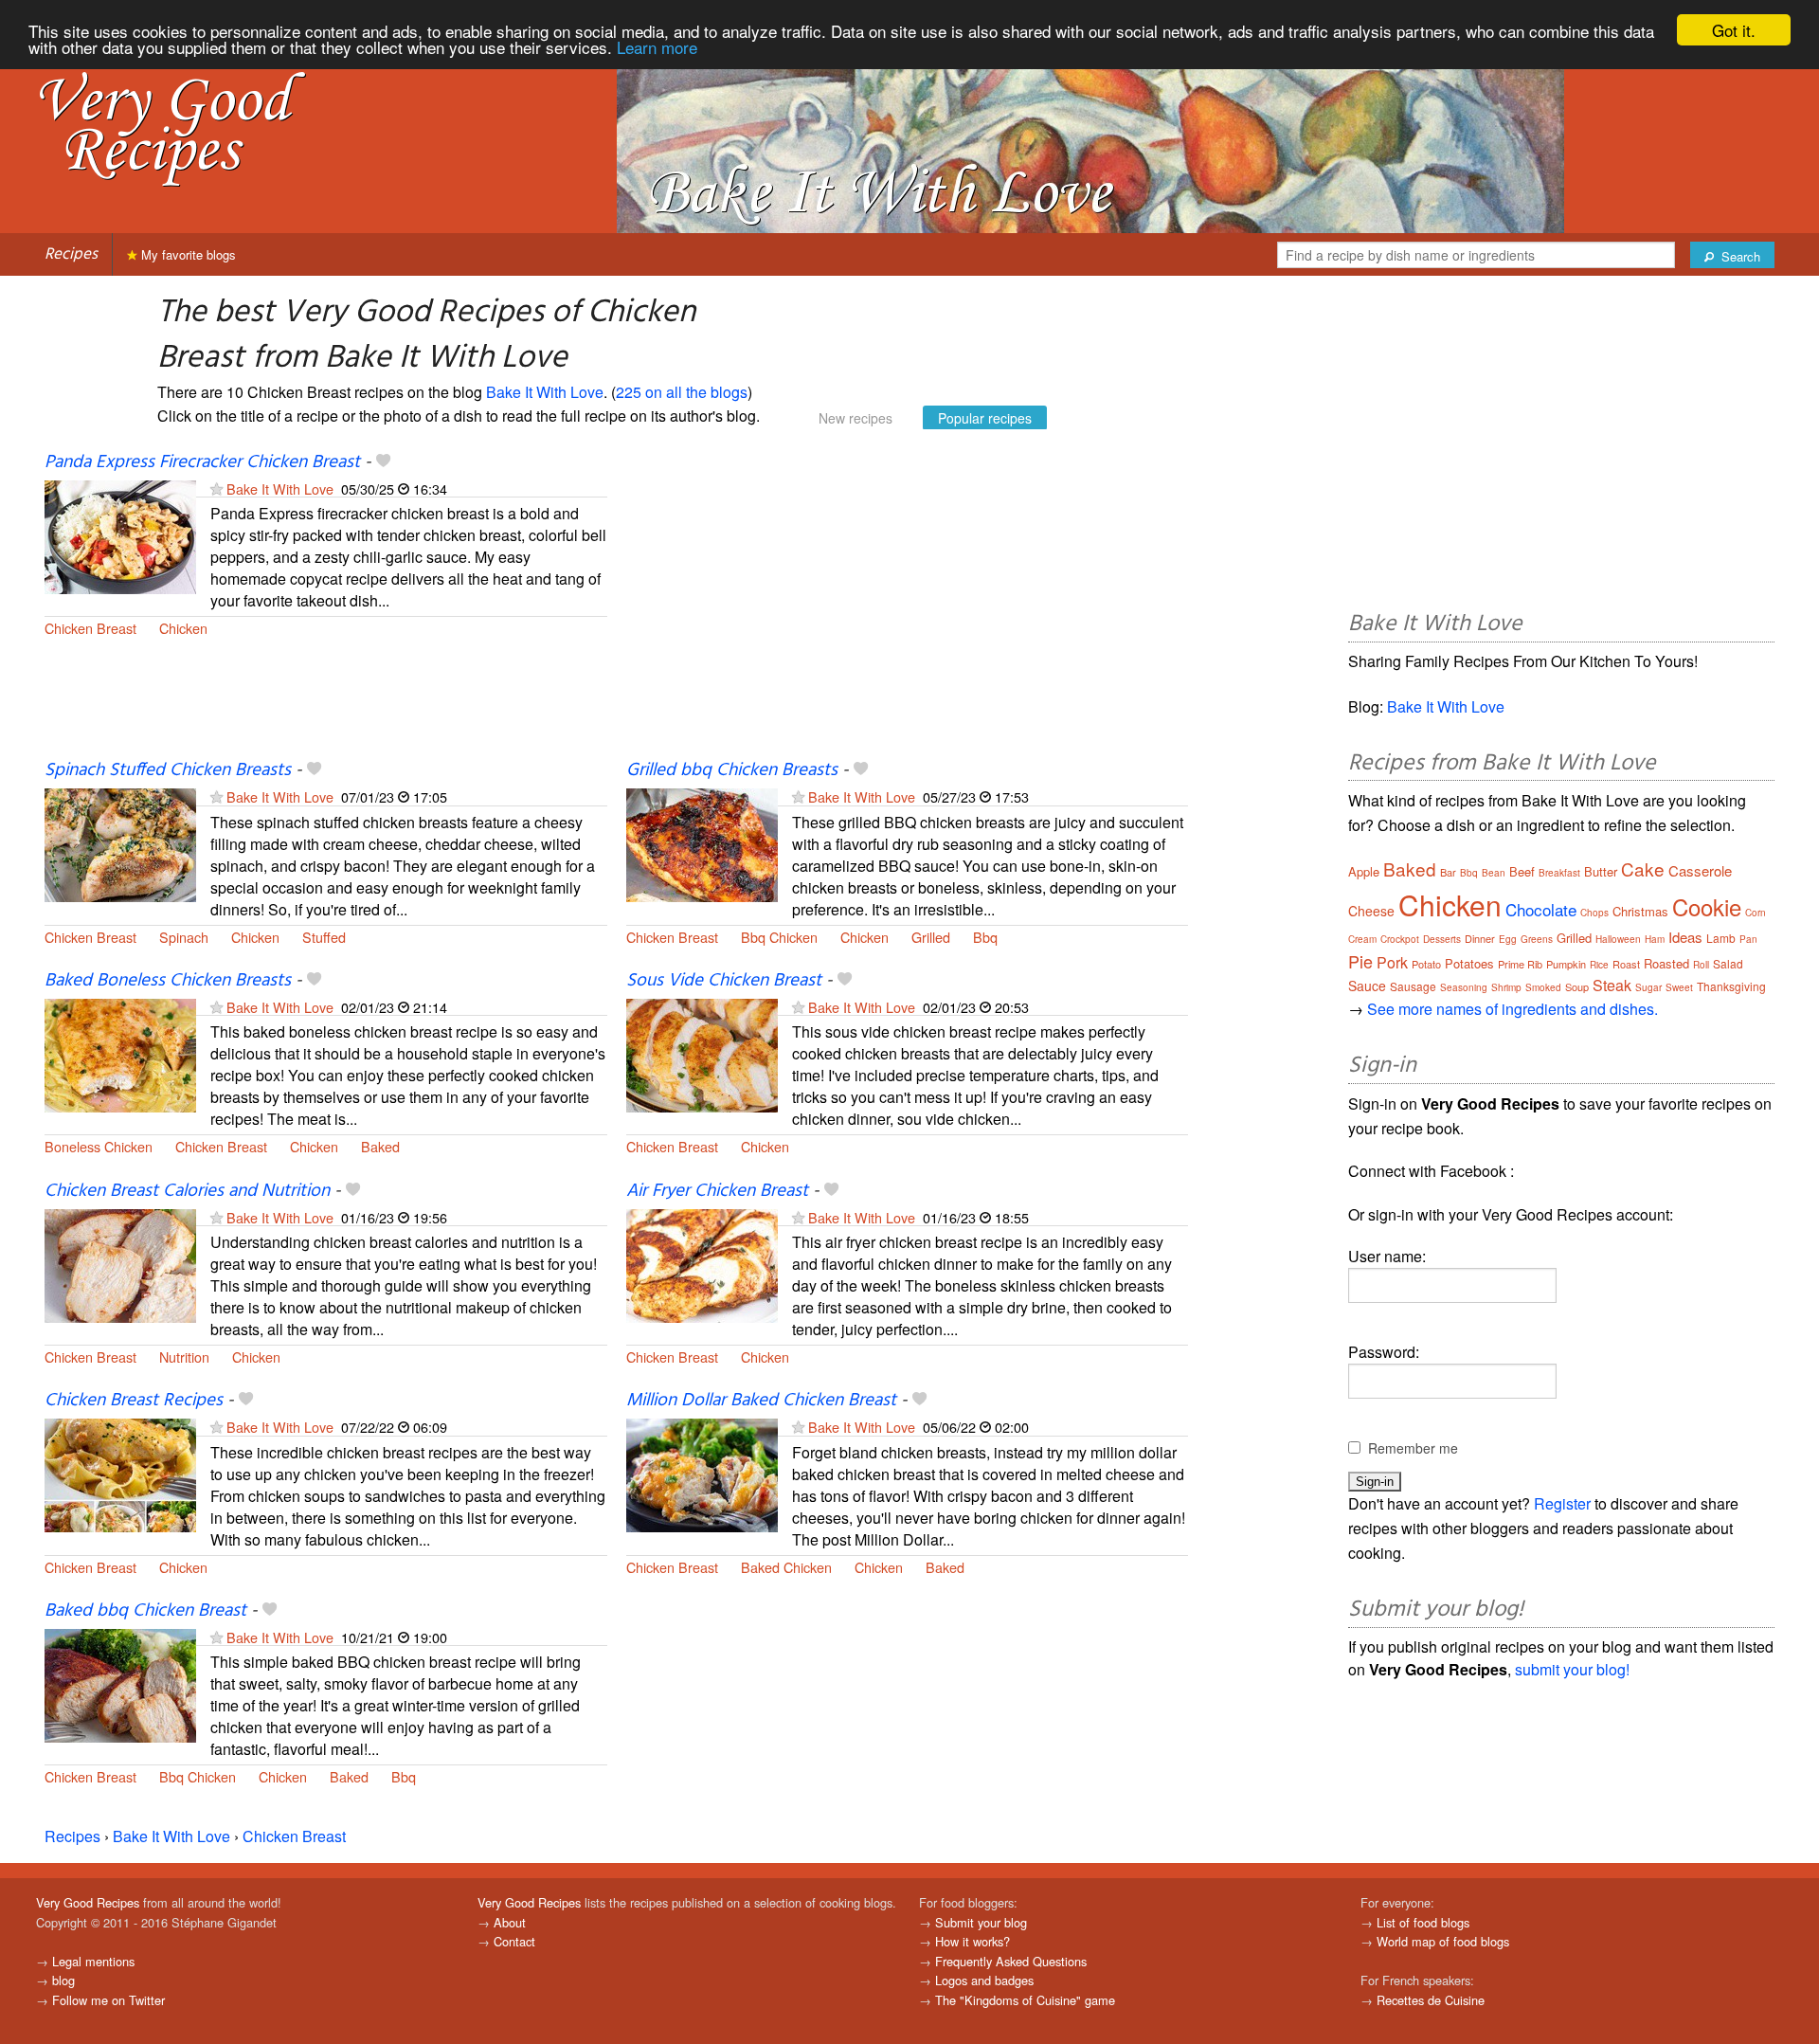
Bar (1448, 872)
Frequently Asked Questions (1011, 1961)
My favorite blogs (187, 254)
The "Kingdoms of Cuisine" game (1025, 2000)
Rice (1599, 965)
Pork (1392, 962)
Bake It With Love (545, 392)
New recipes (855, 418)
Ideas (1685, 937)
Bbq (985, 937)
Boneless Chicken (99, 1146)
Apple (1364, 871)
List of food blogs (1423, 1922)
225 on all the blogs (682, 392)
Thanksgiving (1731, 986)
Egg (1508, 939)
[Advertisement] (908, 605)
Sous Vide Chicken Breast (724, 981)
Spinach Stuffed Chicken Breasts (168, 770)
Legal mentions (93, 1961)
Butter (1601, 871)
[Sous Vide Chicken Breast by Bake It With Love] (702, 1053)
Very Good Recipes (88, 1902)
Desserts (1442, 939)
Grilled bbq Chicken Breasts (732, 770)
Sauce (1367, 986)
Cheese (1371, 911)
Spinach (184, 937)
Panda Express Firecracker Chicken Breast (202, 462)
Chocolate (1541, 909)
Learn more (657, 47)
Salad (1728, 963)
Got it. (1734, 30)
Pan (1748, 939)
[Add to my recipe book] (383, 462)
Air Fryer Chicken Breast (717, 1191)
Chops (1594, 913)
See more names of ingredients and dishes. (1513, 1009)
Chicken (183, 628)
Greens (1537, 939)
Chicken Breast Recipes (134, 1401)
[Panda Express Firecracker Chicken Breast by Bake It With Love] (120, 535)
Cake (1643, 868)
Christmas (1640, 911)
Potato (1426, 964)
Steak (1612, 985)
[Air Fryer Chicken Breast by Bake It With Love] (702, 1264)
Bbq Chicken (779, 937)
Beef (1522, 871)
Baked (380, 1146)
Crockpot (1400, 939)
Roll (1701, 965)
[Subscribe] (216, 488)
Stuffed (324, 937)
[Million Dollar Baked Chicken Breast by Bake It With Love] (702, 1474)
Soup (1577, 986)
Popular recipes (985, 418)
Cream (1362, 939)
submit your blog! (1572, 1669)
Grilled (931, 937)
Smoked (1543, 987)
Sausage (1413, 986)
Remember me (1413, 1448)
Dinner (1480, 938)
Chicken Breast (90, 628)
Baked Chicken (786, 1567)
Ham (1655, 939)
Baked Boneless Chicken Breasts (168, 981)
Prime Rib (1520, 964)
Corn (1756, 913)
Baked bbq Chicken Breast (145, 1611)
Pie (1360, 961)
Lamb (1721, 938)
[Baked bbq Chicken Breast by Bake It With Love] (120, 1683)
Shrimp (1506, 987)
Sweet (1679, 987)
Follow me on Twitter (108, 2000)
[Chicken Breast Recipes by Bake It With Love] (120, 1474)
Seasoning (1464, 987)
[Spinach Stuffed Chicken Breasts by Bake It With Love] (120, 844)
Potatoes (1469, 963)
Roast (1626, 964)
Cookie (1707, 906)
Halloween (1618, 939)
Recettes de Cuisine (1431, 2000)
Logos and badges (984, 1980)
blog (63, 1980)
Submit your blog (981, 1922)
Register (1562, 1503)
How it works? (973, 1941)
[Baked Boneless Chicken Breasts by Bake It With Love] (120, 1053)
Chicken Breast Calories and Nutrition (187, 1191)
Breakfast (1559, 873)
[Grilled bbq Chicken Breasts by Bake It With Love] (702, 844)
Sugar (1648, 987)
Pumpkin (1566, 964)
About (510, 1922)
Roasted (1666, 963)
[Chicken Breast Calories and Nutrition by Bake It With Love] (120, 1264)
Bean (1494, 873)
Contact (514, 1941)
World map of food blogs (1443, 1941)
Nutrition (184, 1357)
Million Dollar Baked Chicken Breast (761, 1401)
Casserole (1700, 870)
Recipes (71, 254)
